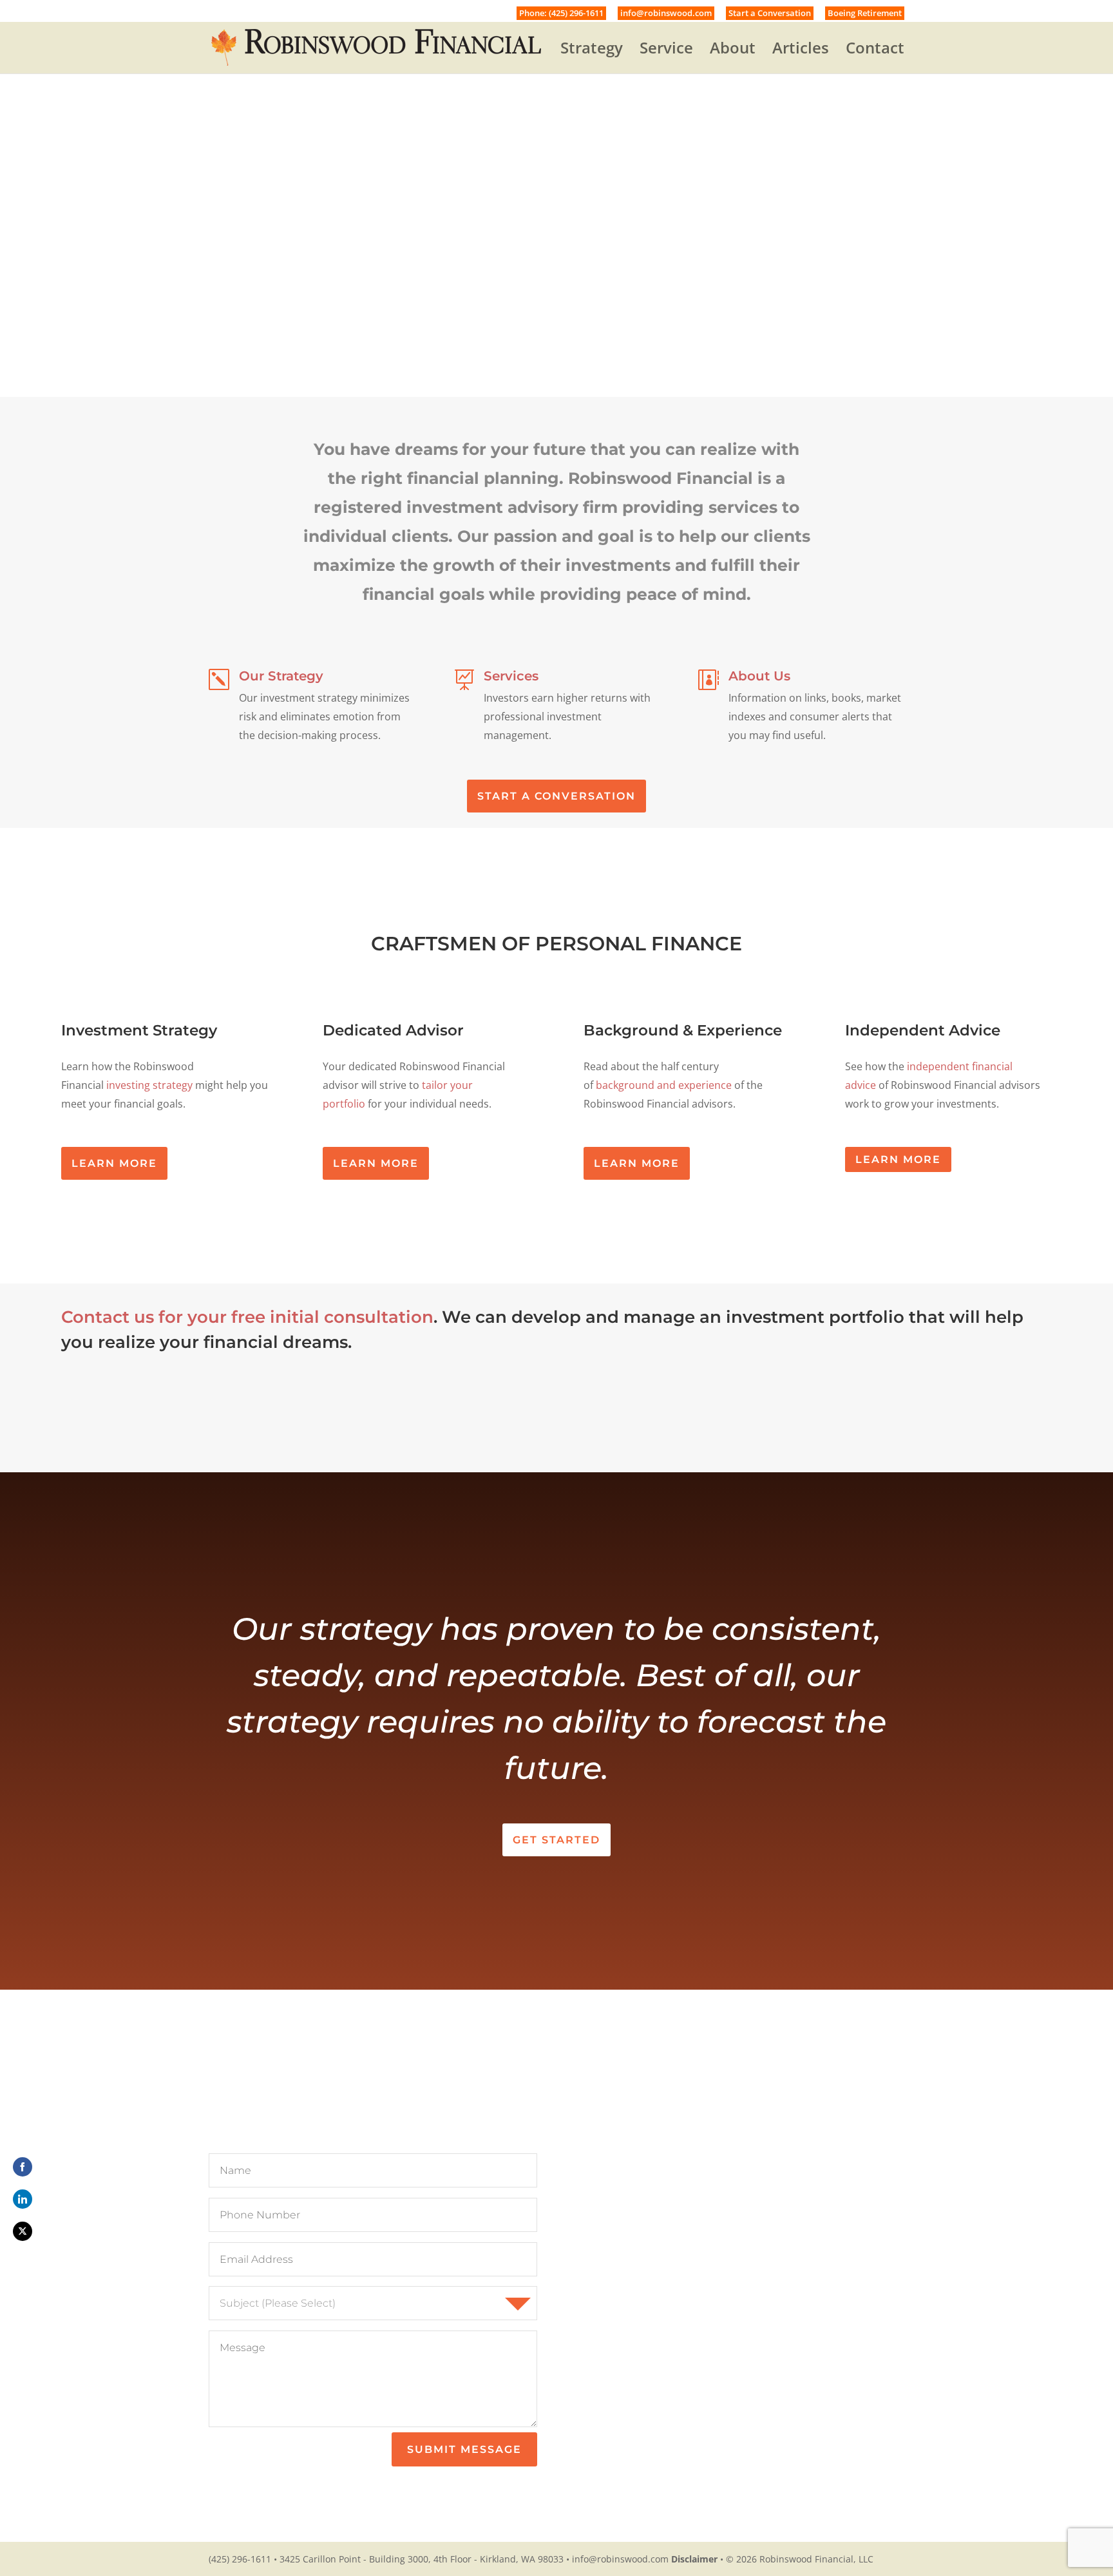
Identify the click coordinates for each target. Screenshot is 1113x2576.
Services (511, 676)
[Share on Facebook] (23, 2167)
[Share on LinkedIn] (23, 2199)
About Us (759, 676)
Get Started (556, 1840)
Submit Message (464, 2449)
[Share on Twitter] (23, 2231)
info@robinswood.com (666, 13)
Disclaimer (694, 2559)
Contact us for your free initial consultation (247, 1317)
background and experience (664, 1085)
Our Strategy (281, 676)
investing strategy (149, 1085)
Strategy (592, 51)
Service (666, 51)
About (733, 51)
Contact (875, 51)
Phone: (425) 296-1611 (561, 13)
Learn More (114, 1163)
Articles (801, 51)
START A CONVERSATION (556, 796)
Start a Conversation (770, 13)
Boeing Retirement (865, 13)
